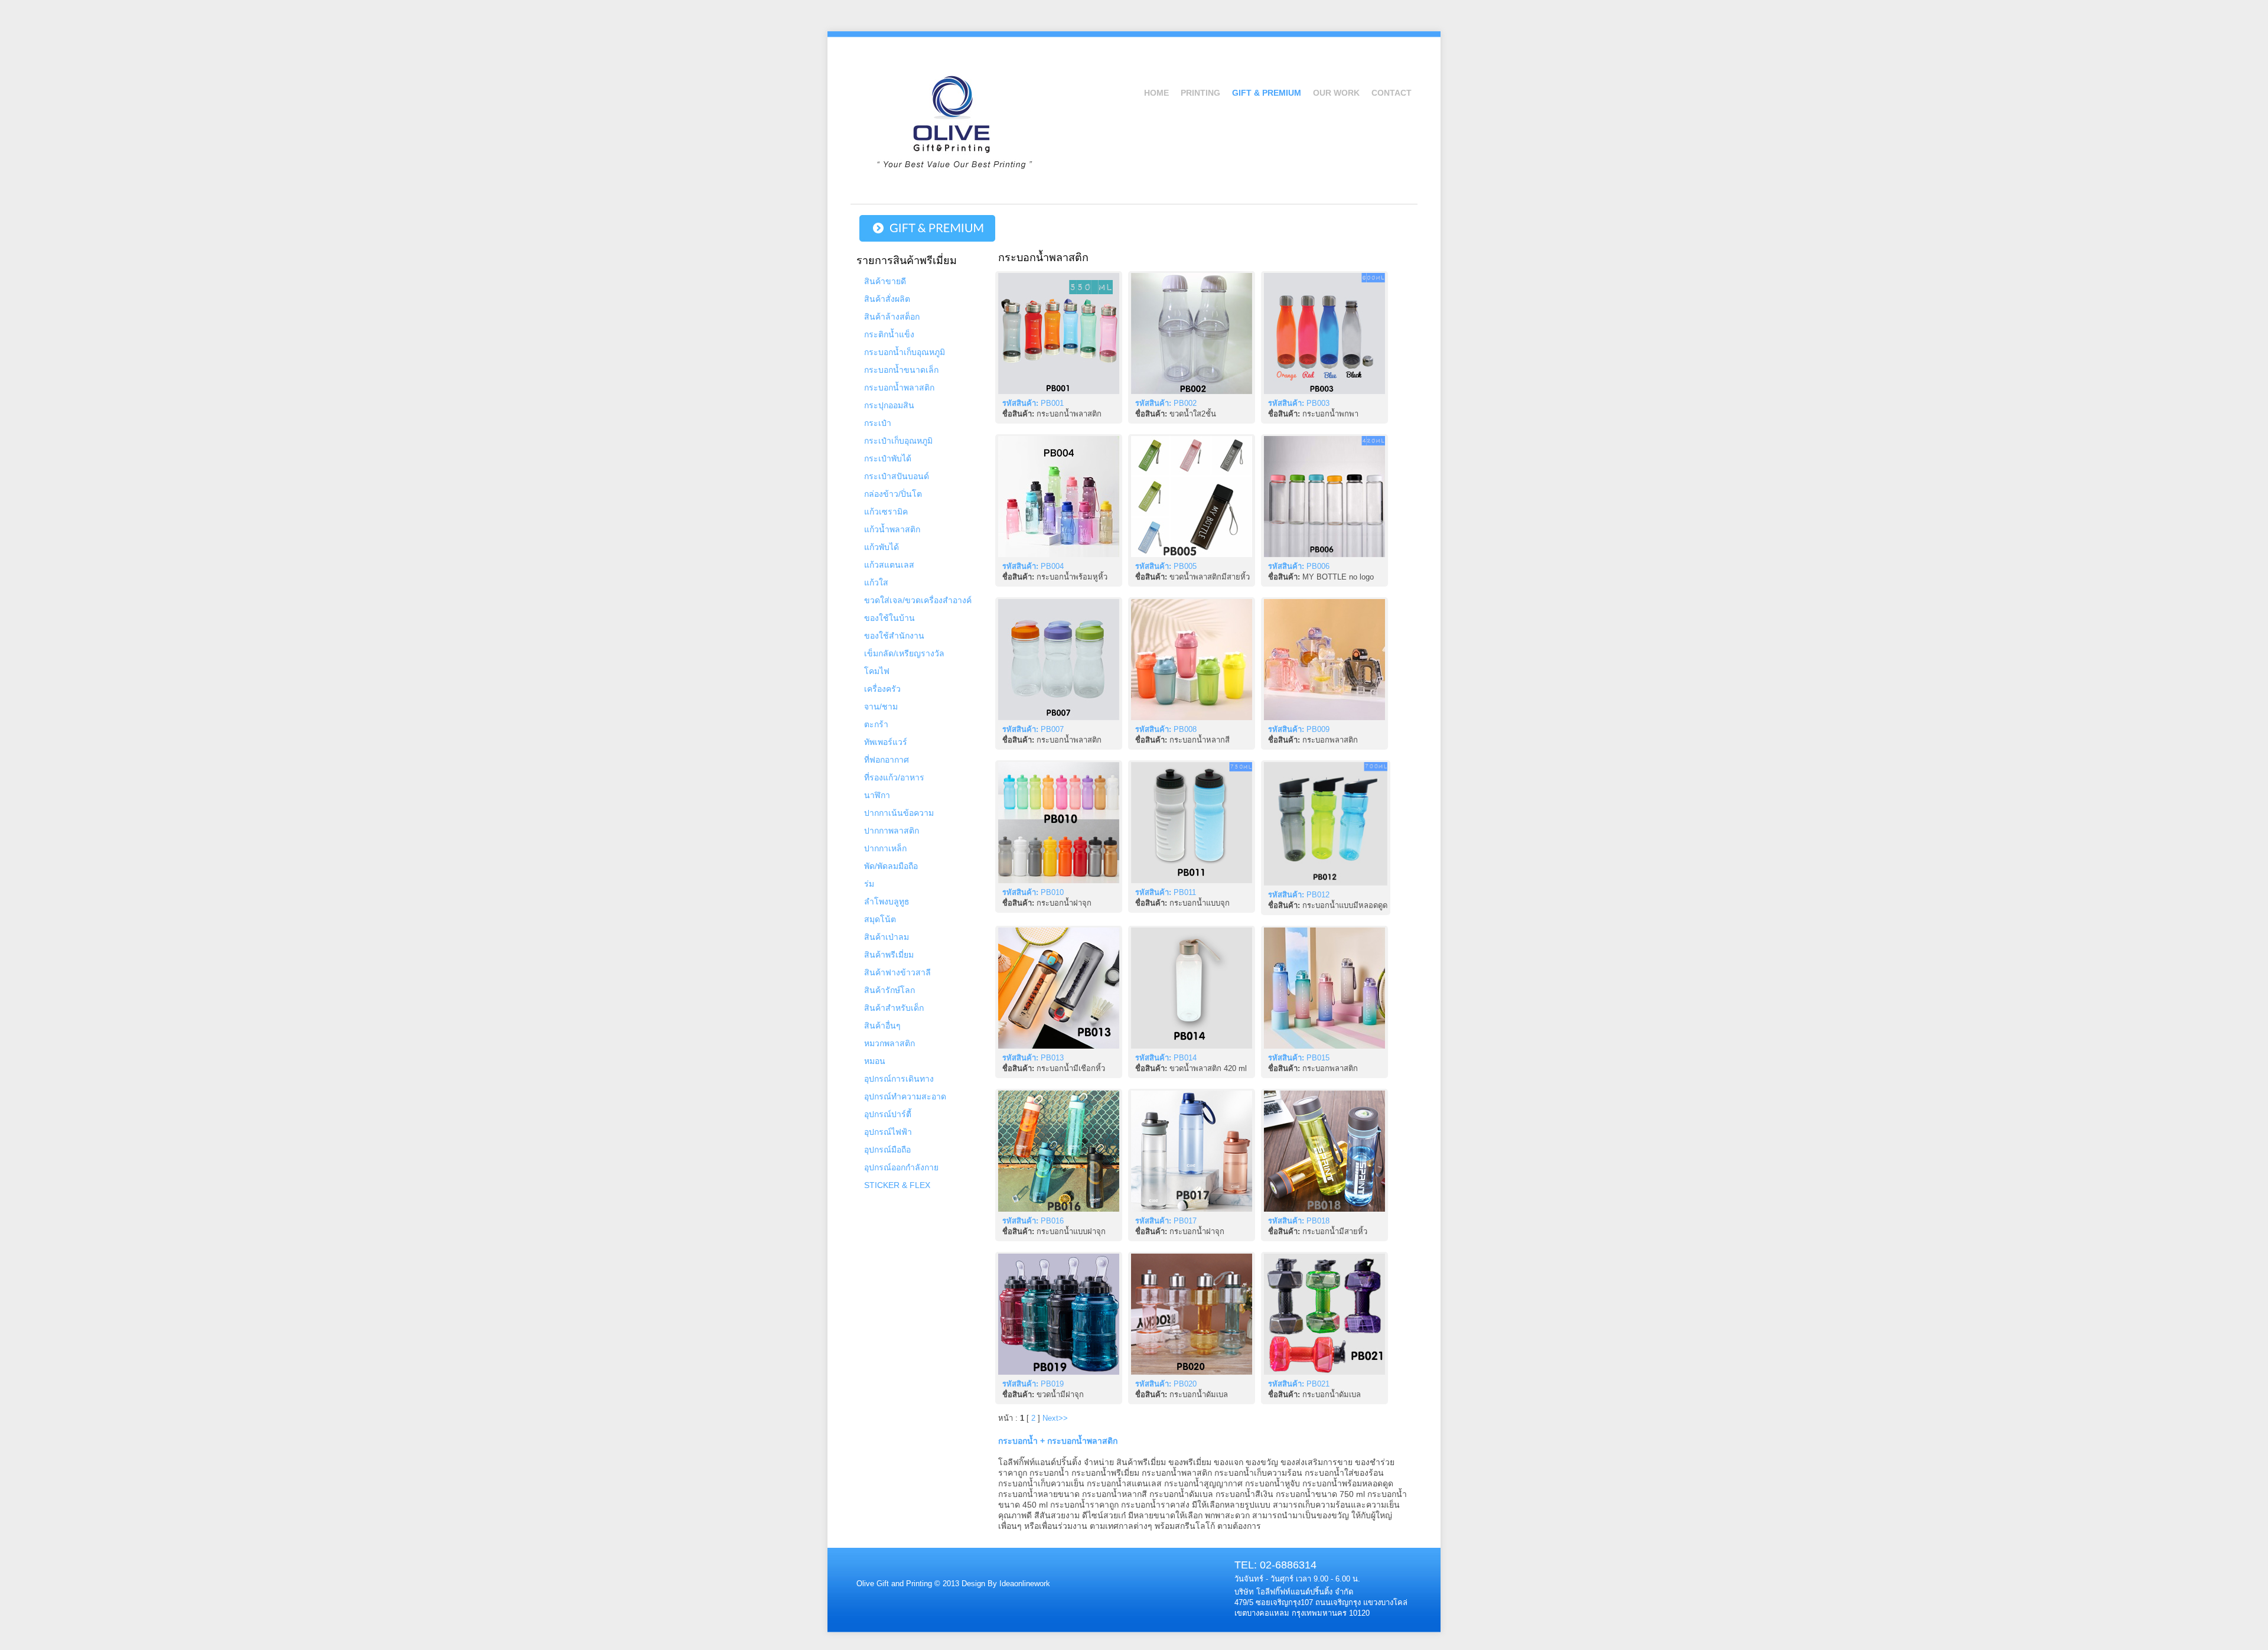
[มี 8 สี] (1059, 497)
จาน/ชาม (881, 707)
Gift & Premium (1267, 93)
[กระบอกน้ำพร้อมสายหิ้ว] (1059, 333)
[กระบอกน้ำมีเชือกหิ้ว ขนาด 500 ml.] (1059, 988)
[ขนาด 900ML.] (1324, 660)
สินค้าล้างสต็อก (892, 317)
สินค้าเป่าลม (887, 937)
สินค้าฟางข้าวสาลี (897, 972)
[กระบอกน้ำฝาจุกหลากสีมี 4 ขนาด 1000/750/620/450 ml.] (1059, 823)
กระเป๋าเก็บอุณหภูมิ (898, 441)
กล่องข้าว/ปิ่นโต (893, 494)
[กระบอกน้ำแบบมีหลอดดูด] (1326, 824)
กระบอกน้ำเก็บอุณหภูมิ (905, 352)
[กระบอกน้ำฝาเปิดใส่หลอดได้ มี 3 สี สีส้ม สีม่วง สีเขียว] (1059, 660)
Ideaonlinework (1024, 1584)
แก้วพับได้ (882, 547)
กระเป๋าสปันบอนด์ (897, 476)
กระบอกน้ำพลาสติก (899, 388)
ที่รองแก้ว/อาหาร (894, 777)
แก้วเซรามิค (886, 512)
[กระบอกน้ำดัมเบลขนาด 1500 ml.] (1324, 1314)
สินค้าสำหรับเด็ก (894, 1008)
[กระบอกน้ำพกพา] (1324, 333)
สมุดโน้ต (880, 919)
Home (1156, 93)
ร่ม (869, 884)
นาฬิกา (877, 795)
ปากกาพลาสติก (892, 831)
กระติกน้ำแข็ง (889, 334)
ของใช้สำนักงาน (894, 636)
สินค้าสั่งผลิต (887, 299)
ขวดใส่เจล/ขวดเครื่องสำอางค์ (918, 600)
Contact (1392, 93)
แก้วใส (876, 582)
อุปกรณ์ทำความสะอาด (905, 1096)
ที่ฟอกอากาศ (887, 760)
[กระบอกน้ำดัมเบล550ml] (1192, 1314)
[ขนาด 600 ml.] (1192, 660)
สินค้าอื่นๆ (882, 1026)
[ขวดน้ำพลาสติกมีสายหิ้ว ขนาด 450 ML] (1192, 497)
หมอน (875, 1061)
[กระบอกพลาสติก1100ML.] (1324, 988)
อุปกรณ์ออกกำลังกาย (901, 1167)
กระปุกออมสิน (889, 405)
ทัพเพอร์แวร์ (886, 742)
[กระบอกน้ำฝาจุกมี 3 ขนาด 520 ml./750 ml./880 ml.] (1192, 1151)
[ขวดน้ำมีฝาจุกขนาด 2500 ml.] (1059, 1314)
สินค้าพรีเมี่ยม (889, 955)
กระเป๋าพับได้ (888, 458)
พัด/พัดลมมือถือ (891, 866)
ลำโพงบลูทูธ (887, 902)
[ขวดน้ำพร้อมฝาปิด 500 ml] (1192, 333)
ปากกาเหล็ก (885, 848)
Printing (1200, 93)
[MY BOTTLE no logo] (1324, 497)
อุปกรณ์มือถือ (887, 1150)
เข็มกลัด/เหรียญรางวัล (904, 653)
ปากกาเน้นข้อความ (899, 813)
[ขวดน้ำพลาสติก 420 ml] (1192, 988)
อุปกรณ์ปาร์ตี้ (888, 1114)
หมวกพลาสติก (889, 1043)
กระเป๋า (878, 423)
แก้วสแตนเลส (889, 565)
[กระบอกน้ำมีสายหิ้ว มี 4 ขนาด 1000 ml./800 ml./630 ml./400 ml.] (1324, 1151)
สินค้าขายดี (885, 281)
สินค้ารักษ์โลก (889, 990)
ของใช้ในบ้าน (889, 618)
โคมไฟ (877, 671)
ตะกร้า (876, 724)
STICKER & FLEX (897, 1185)
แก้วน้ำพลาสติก (892, 529)
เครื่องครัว (882, 689)
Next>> (1055, 1418)
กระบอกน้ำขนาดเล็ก (901, 370)
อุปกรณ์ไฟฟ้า (888, 1132)
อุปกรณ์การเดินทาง (899, 1079)
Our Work (1336, 93)
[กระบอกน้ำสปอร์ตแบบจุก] (1192, 823)
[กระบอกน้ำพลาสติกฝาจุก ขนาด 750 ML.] (1059, 1151)
